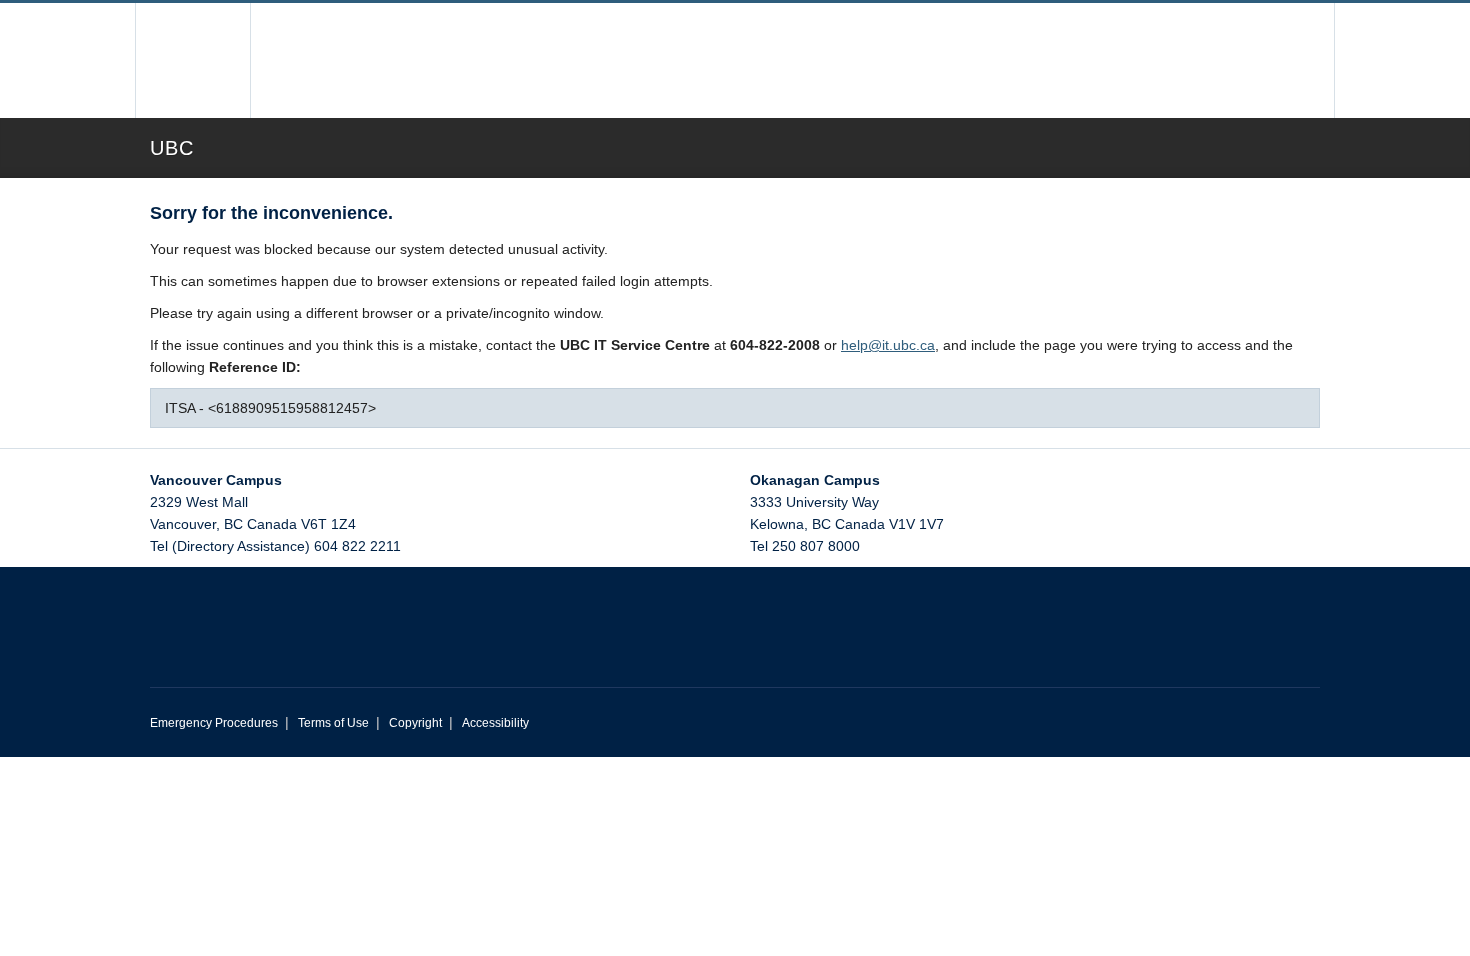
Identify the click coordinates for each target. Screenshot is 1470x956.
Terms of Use (333, 723)
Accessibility (495, 723)
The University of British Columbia (192, 60)
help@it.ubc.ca (888, 345)
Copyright (415, 723)
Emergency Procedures (214, 723)
